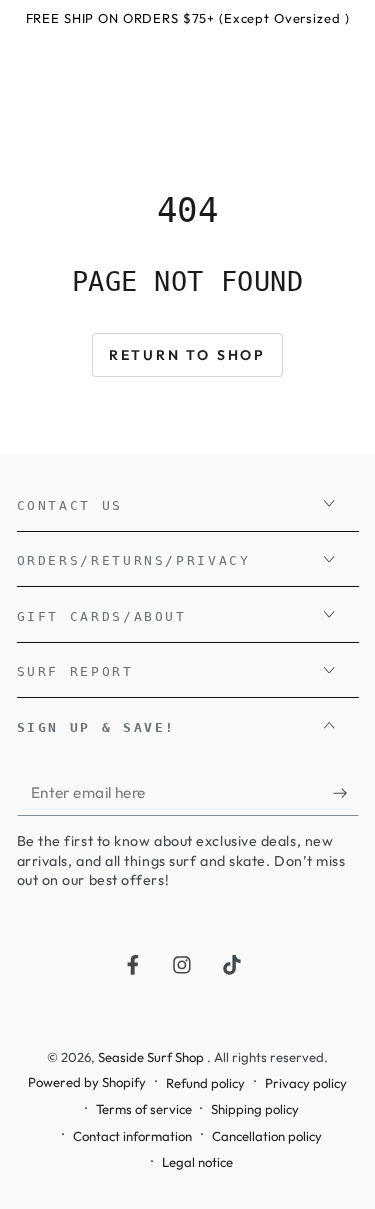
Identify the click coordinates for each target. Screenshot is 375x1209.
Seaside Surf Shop (152, 1057)
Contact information (132, 1136)
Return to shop (187, 355)
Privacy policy (306, 1083)
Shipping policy (255, 1109)
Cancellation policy (267, 1136)
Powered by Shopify (87, 1082)
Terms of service (144, 1109)
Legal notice (197, 1162)
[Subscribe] (345, 793)
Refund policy (205, 1083)
